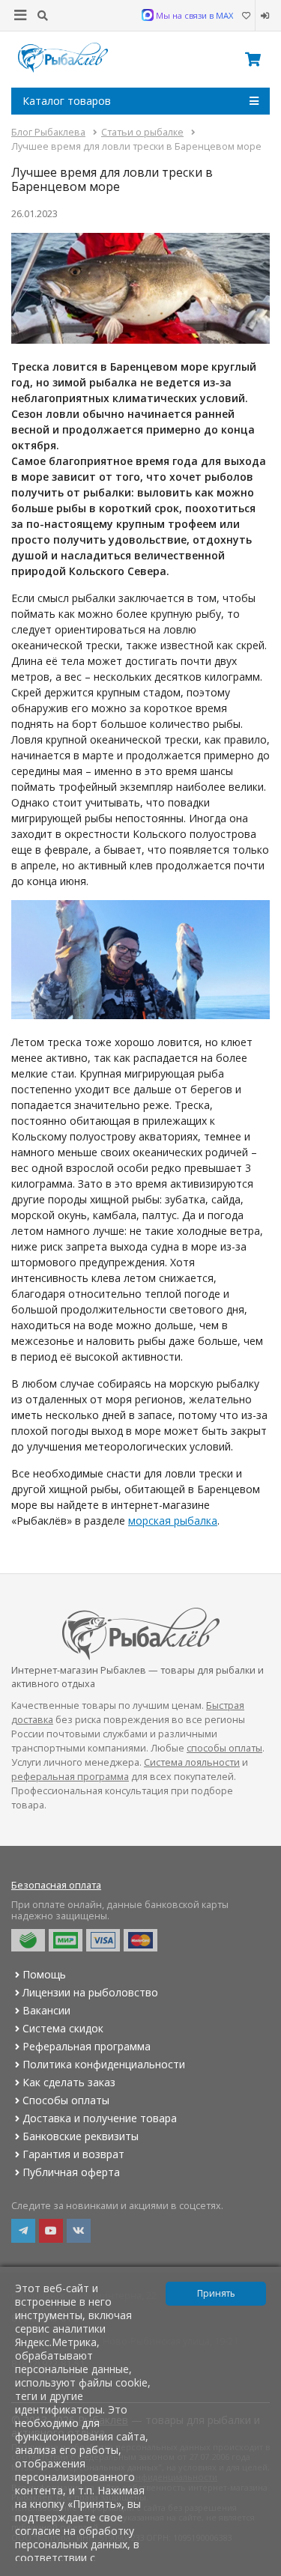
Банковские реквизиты (81, 2136)
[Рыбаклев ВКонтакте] (79, 2231)
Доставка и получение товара (100, 2118)
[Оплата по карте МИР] (66, 1940)
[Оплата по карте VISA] (103, 1940)
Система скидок (63, 2028)
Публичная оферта (71, 2172)
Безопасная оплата (56, 1885)
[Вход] (263, 16)
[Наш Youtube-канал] (51, 2231)
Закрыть (260, 2570)
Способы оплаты (66, 2100)
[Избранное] (246, 16)
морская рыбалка (173, 1521)
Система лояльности (192, 1762)
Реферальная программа (87, 2046)
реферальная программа (70, 1777)
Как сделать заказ (69, 2082)
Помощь (44, 1974)
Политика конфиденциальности (104, 2064)
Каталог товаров (67, 101)
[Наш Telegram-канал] (23, 2231)
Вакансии (46, 2010)
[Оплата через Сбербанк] (28, 1940)
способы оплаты (224, 1748)
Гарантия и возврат (73, 2154)
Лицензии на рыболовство (90, 1992)
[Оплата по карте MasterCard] (140, 1940)
